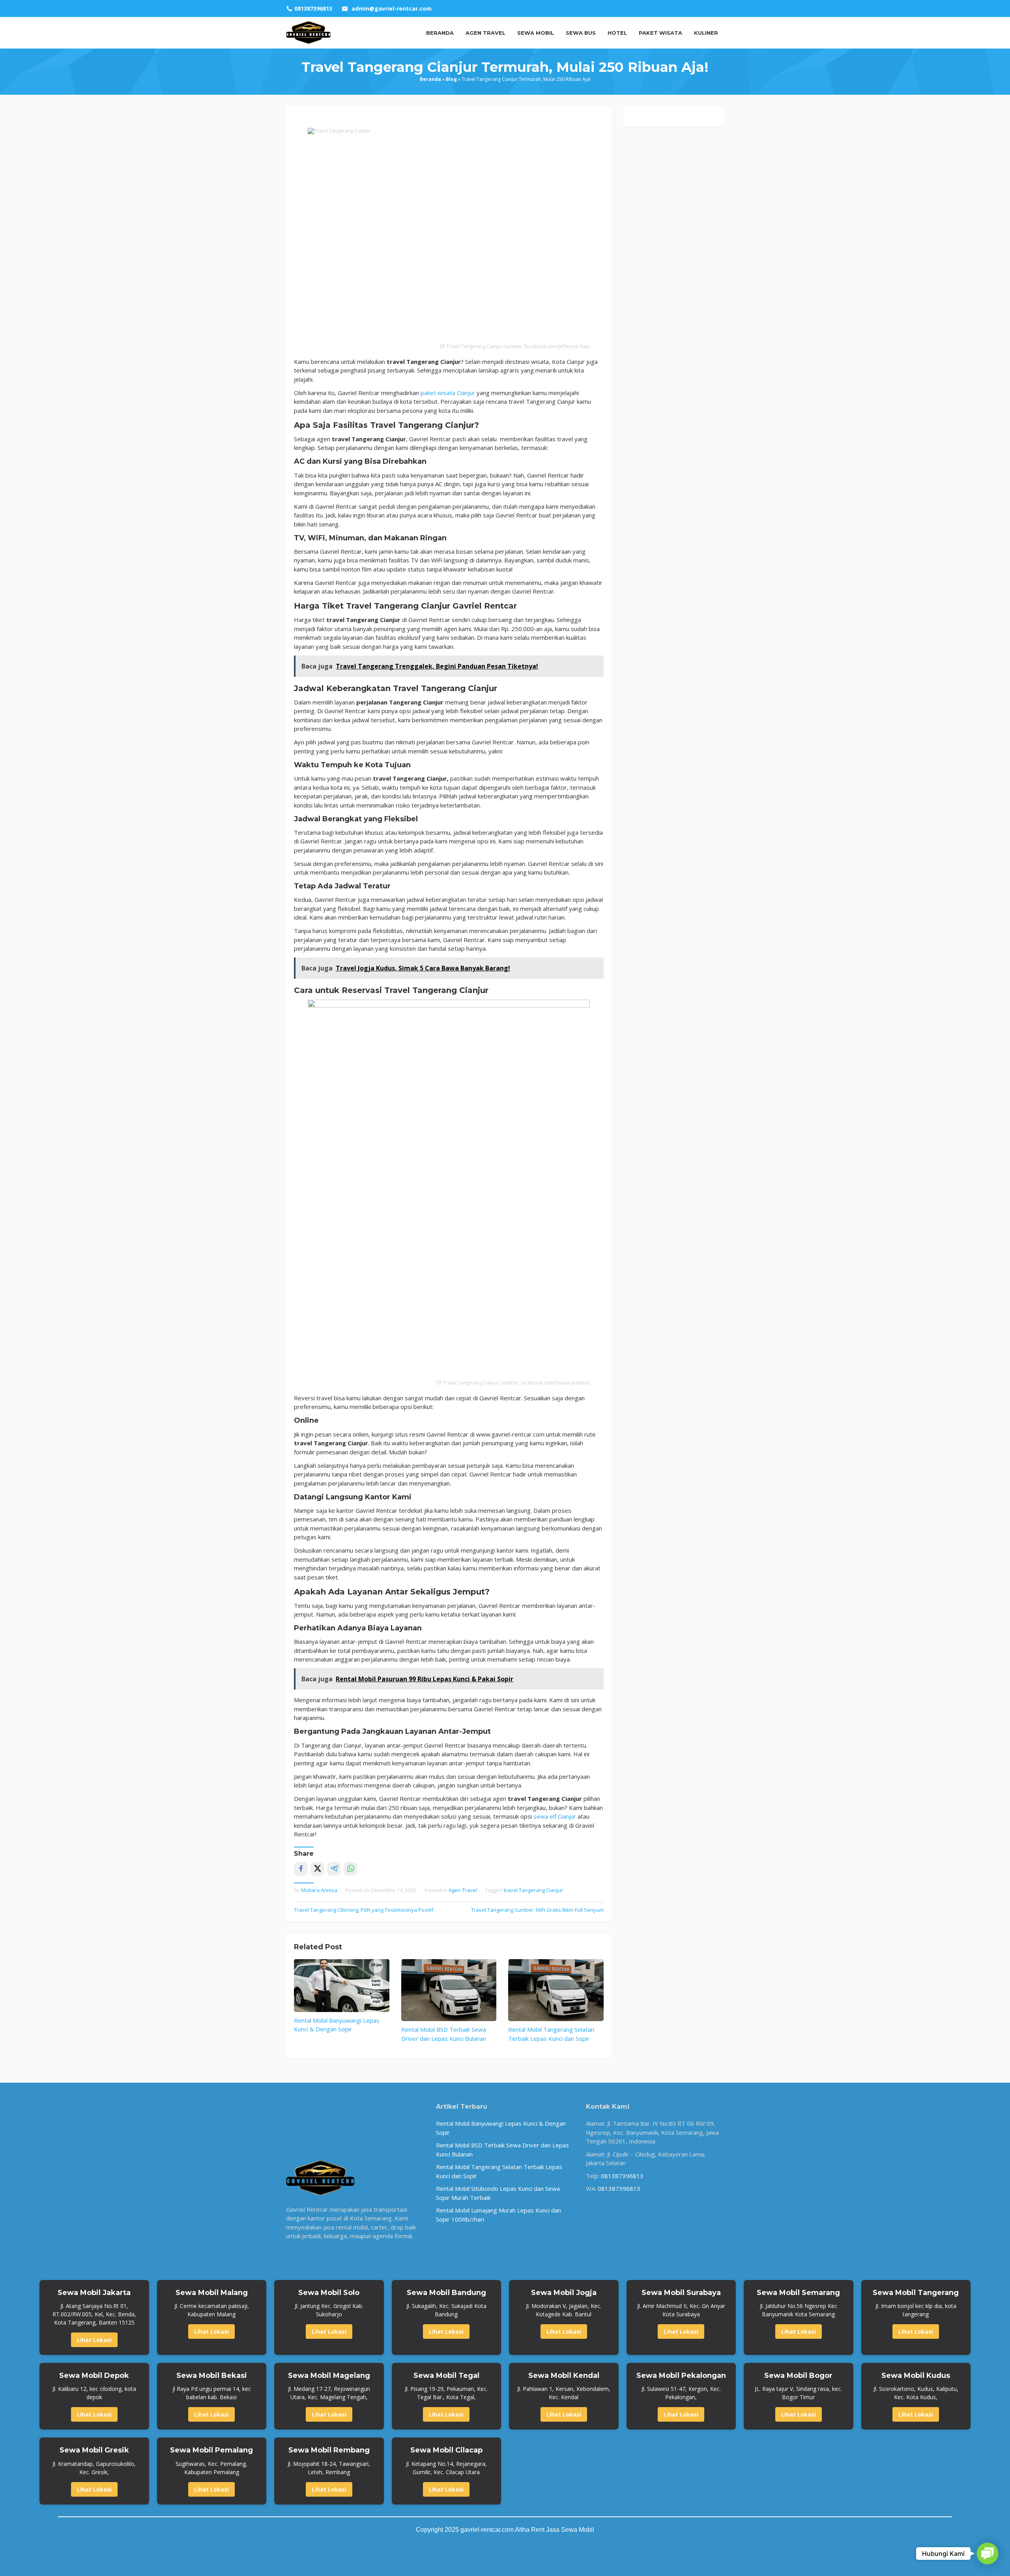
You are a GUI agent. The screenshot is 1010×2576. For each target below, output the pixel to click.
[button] (988, 2554)
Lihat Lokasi (94, 2340)
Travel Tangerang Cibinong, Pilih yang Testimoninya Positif (364, 1910)
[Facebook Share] (301, 1869)
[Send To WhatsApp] (351, 1869)
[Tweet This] (317, 1869)
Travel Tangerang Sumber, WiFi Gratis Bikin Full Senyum (537, 1910)
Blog (451, 79)
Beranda (430, 79)
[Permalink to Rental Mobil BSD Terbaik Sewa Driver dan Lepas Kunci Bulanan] (449, 1990)
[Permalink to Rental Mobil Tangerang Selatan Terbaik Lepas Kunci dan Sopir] (556, 1990)
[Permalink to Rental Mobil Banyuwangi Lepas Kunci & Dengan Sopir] (342, 1986)
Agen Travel (463, 1890)
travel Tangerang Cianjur (533, 1890)
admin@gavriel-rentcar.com (392, 8)
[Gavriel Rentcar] (309, 32)
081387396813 (622, 2176)
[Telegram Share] (334, 1869)
